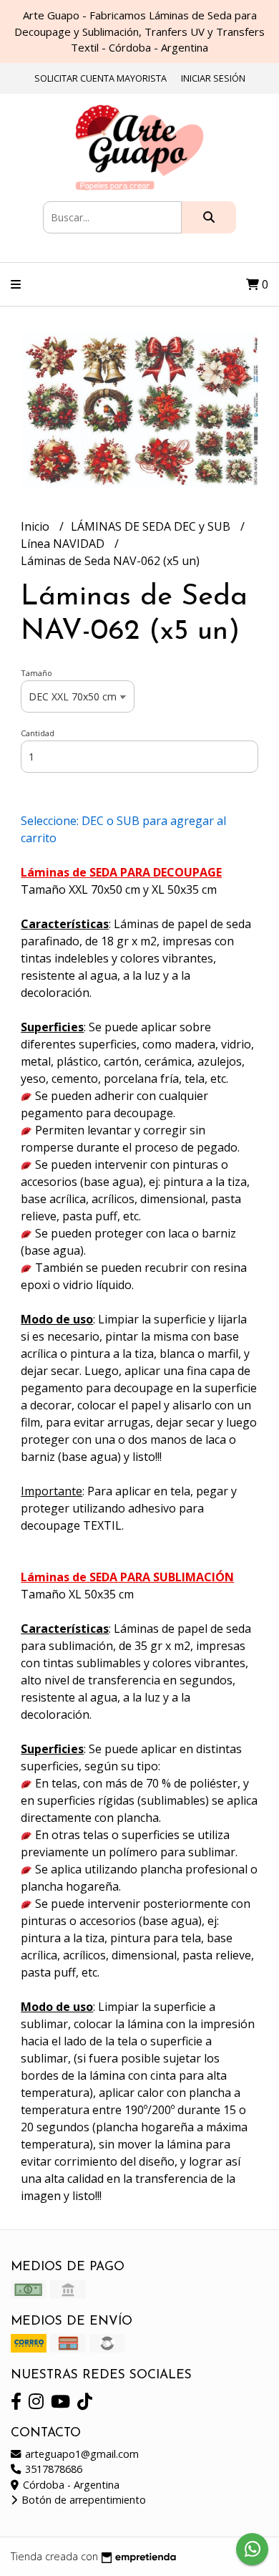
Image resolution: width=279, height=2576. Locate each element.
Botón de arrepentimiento (82, 2500)
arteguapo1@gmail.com (80, 2454)
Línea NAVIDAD (64, 544)
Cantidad (38, 733)
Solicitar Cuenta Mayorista (101, 78)
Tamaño (36, 673)
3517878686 (52, 2469)
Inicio (36, 526)
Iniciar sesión (213, 78)
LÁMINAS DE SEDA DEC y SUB (152, 526)
